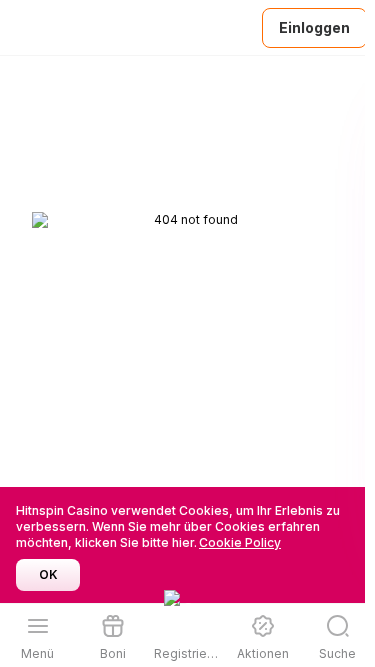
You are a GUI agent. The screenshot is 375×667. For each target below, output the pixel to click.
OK (48, 574)
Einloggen (314, 27)
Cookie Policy (240, 542)
